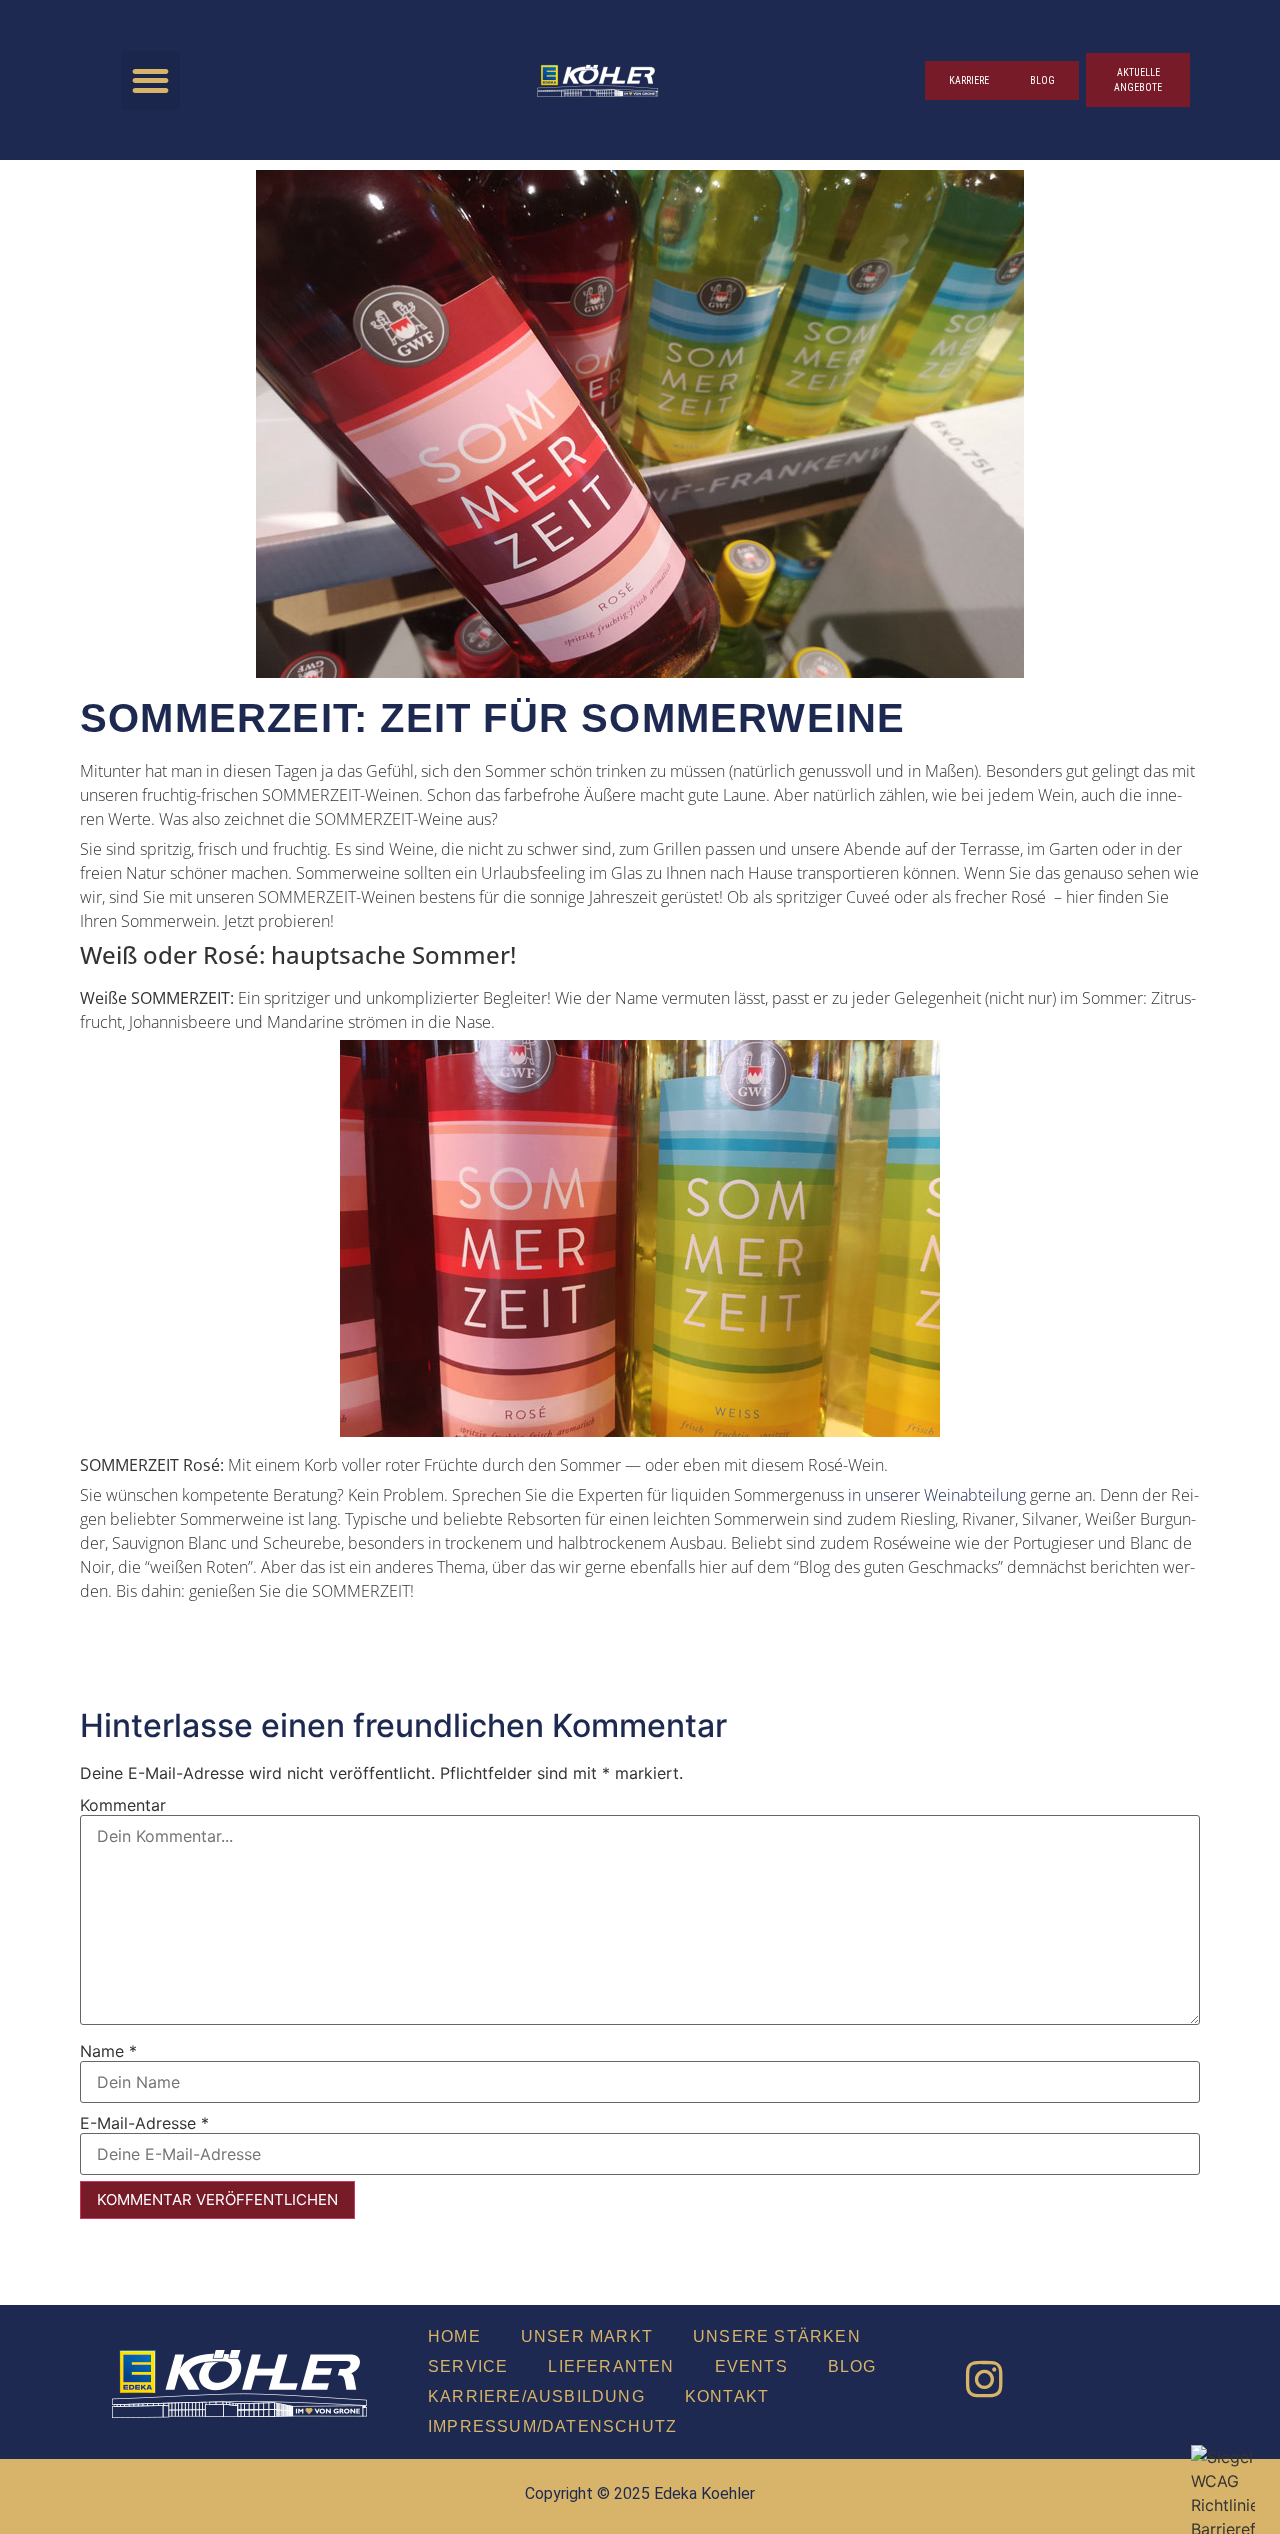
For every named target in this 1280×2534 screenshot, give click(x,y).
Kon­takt (727, 2396)
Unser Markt (587, 2336)
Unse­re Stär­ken (777, 2336)
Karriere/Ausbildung (536, 2396)
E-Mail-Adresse (144, 2123)
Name (108, 2051)
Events (751, 2366)
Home (454, 2336)
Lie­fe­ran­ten (611, 2366)
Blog (852, 2366)
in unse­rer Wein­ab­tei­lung (937, 1495)
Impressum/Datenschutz (552, 2426)
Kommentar (123, 1805)
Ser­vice (468, 2366)
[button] (150, 80)
